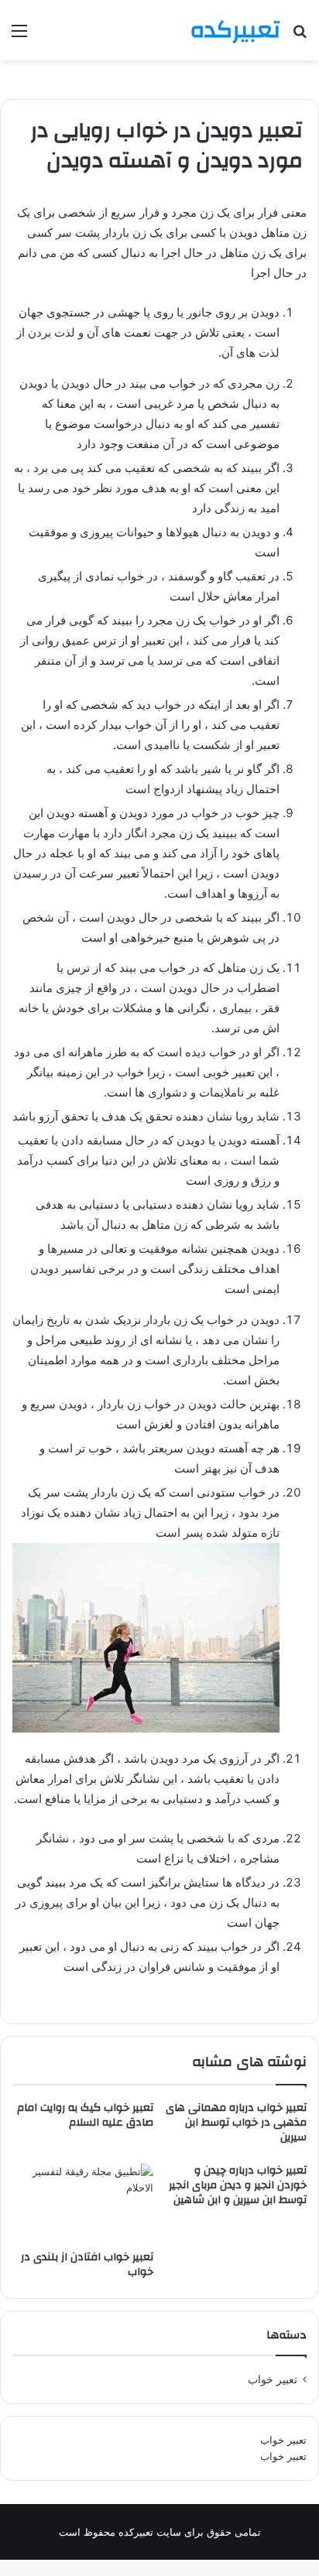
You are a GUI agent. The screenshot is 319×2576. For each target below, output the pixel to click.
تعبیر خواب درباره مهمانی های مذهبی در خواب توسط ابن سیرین (236, 2123)
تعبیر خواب (283, 2440)
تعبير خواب (273, 2379)
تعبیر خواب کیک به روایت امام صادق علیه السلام (85, 2115)
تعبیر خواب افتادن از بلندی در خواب (87, 2265)
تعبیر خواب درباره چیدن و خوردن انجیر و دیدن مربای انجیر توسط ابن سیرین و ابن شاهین (238, 2185)
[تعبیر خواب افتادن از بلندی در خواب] (83, 2203)
